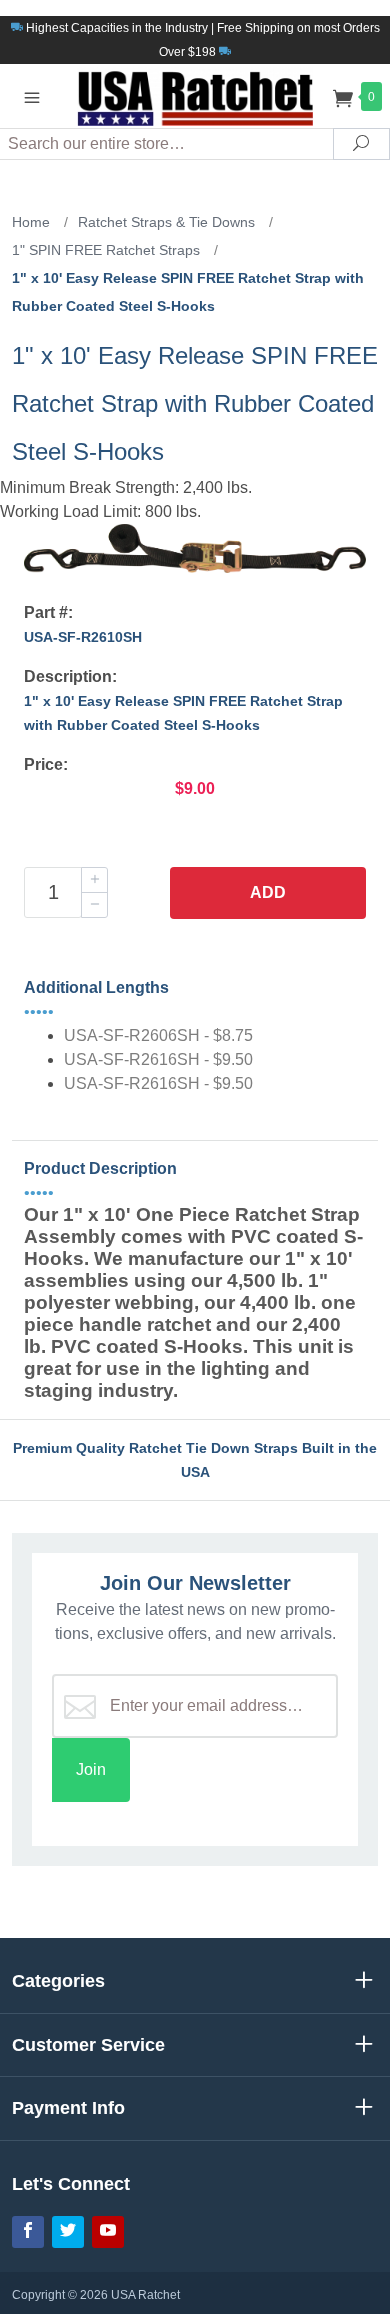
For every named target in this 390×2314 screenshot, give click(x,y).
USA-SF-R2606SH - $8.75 (158, 1035)
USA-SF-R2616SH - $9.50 (158, 1059)
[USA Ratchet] (195, 95)
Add (268, 892)
